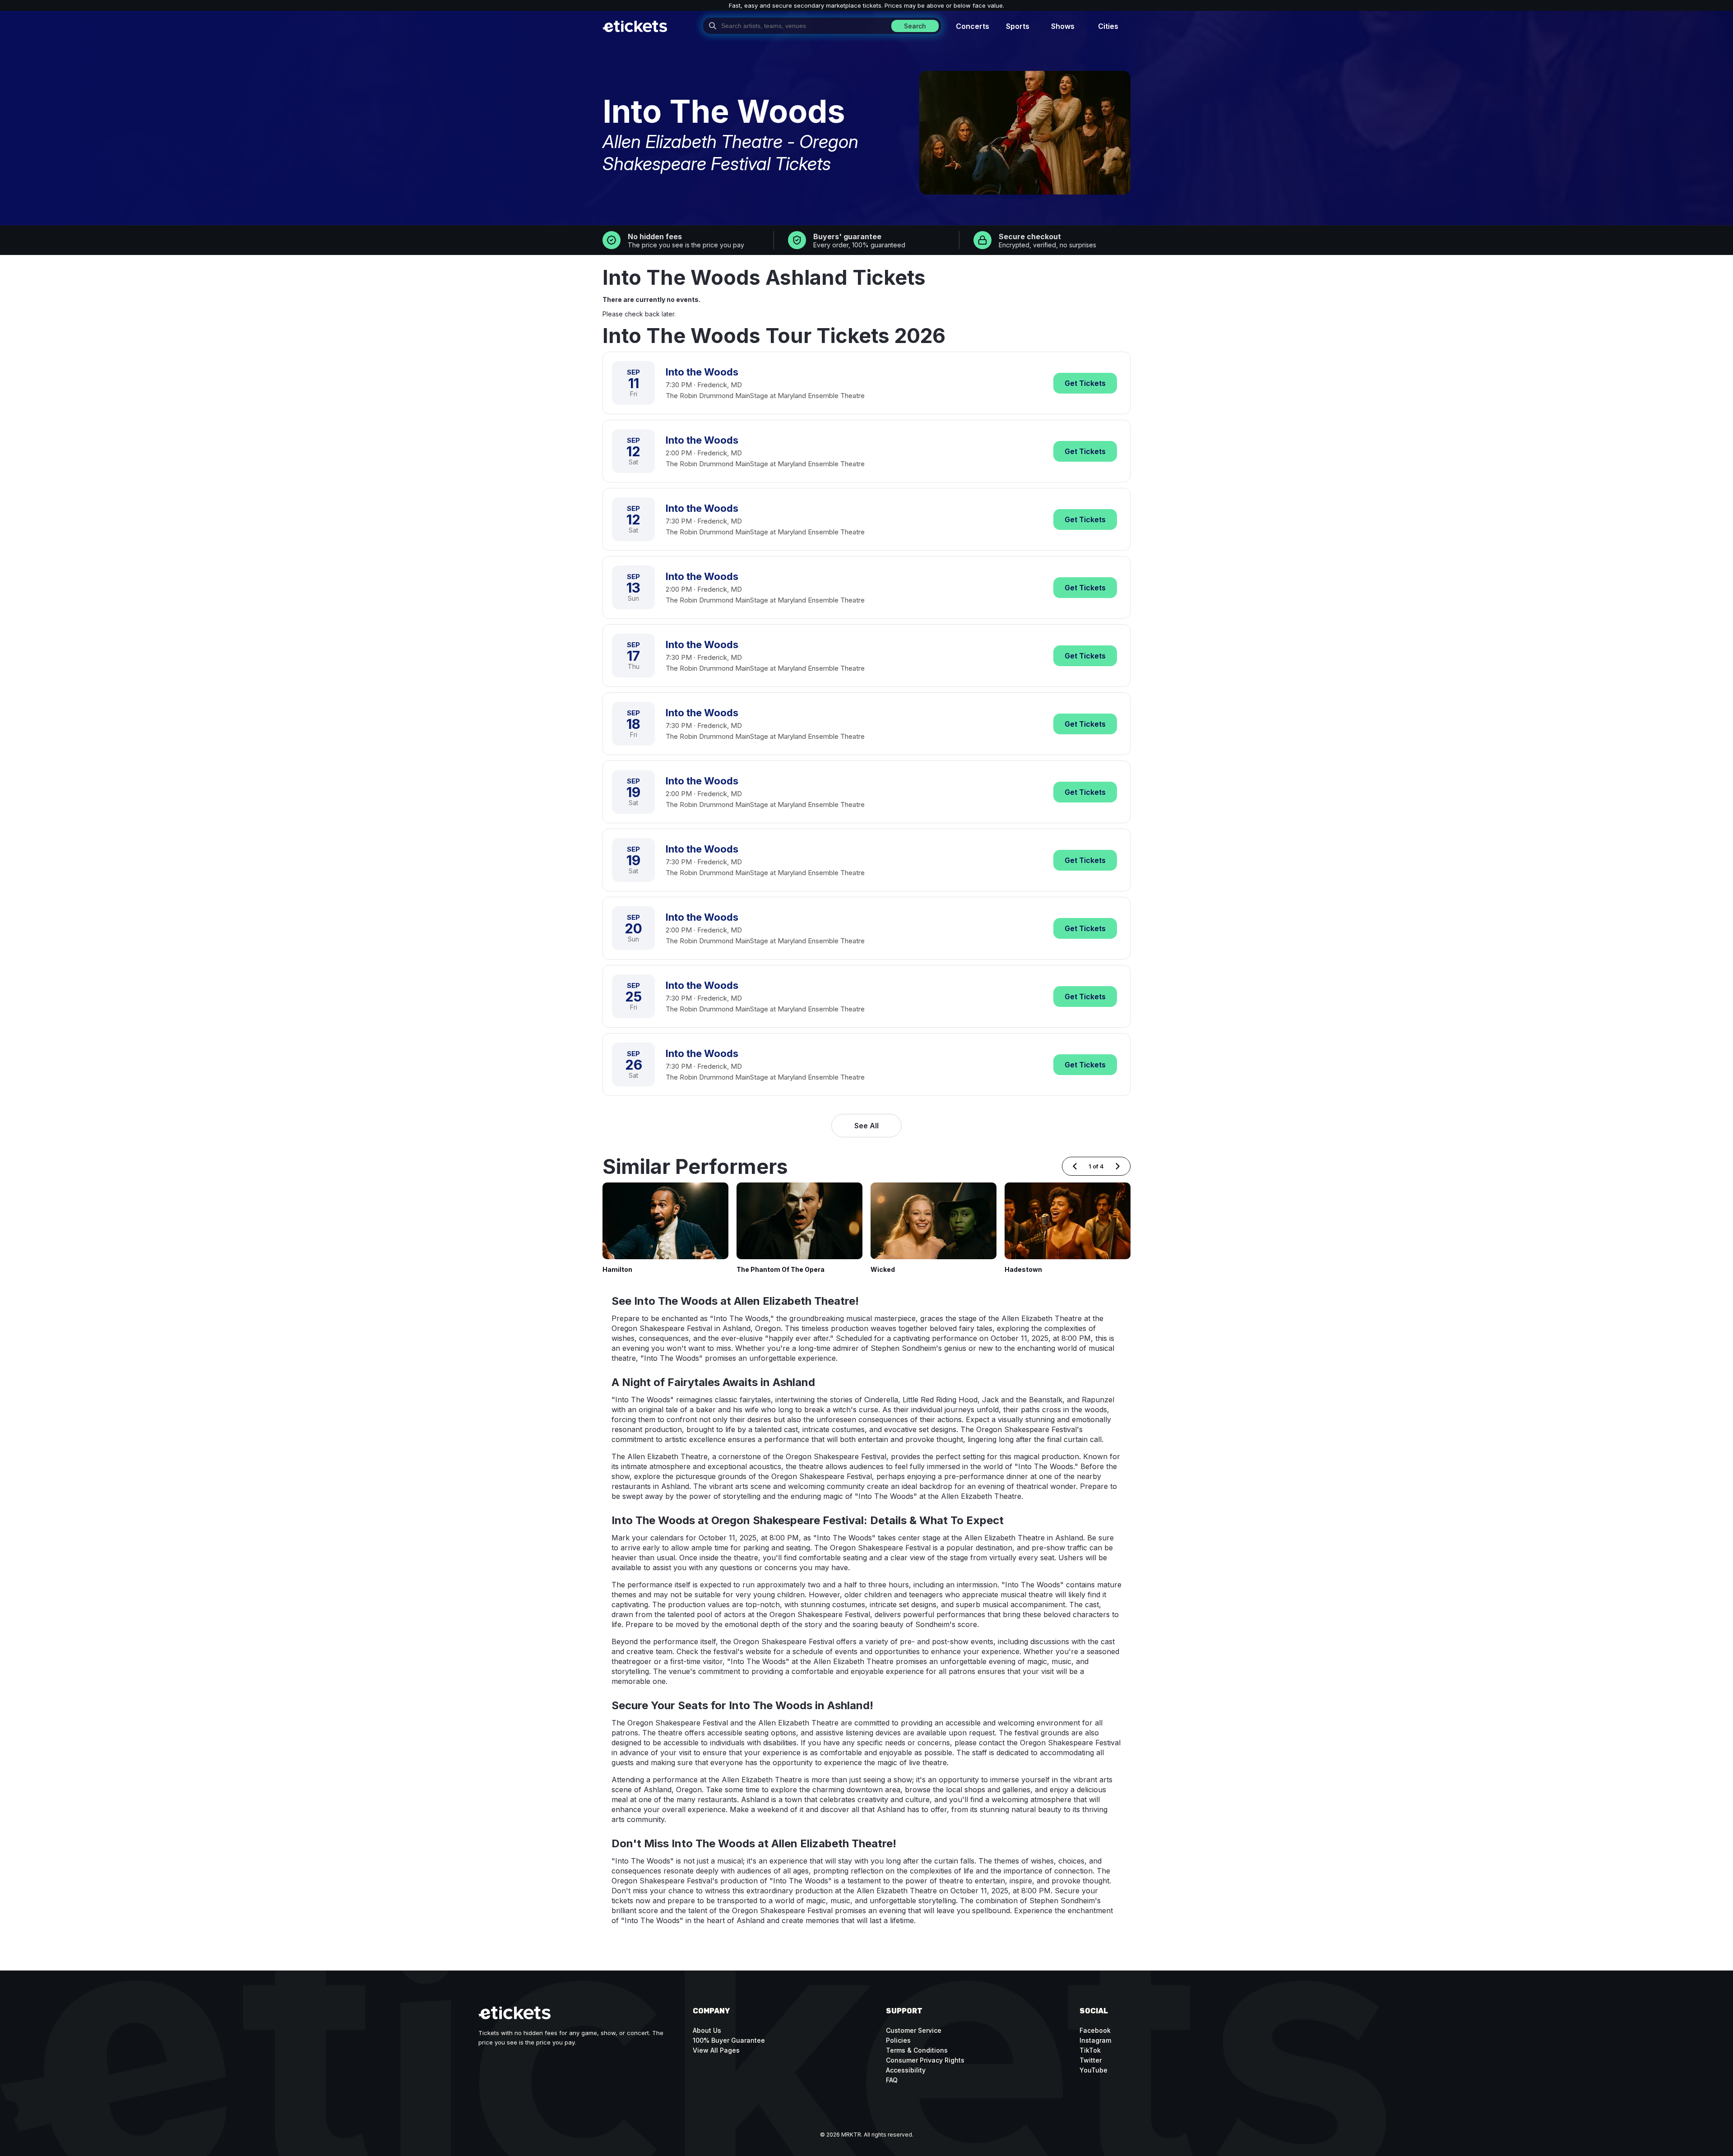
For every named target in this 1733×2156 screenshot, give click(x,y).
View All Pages (716, 2050)
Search (915, 26)
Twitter (1091, 2060)
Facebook (1095, 2030)
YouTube (1094, 2070)
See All (866, 1126)
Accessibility (906, 2070)
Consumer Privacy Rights (925, 2060)
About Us (707, 2030)
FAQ (892, 2080)
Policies (898, 2040)
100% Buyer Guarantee (729, 2040)
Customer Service (914, 2030)
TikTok (1090, 2050)
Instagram (1095, 2040)
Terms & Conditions (917, 2050)
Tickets (1085, 383)
